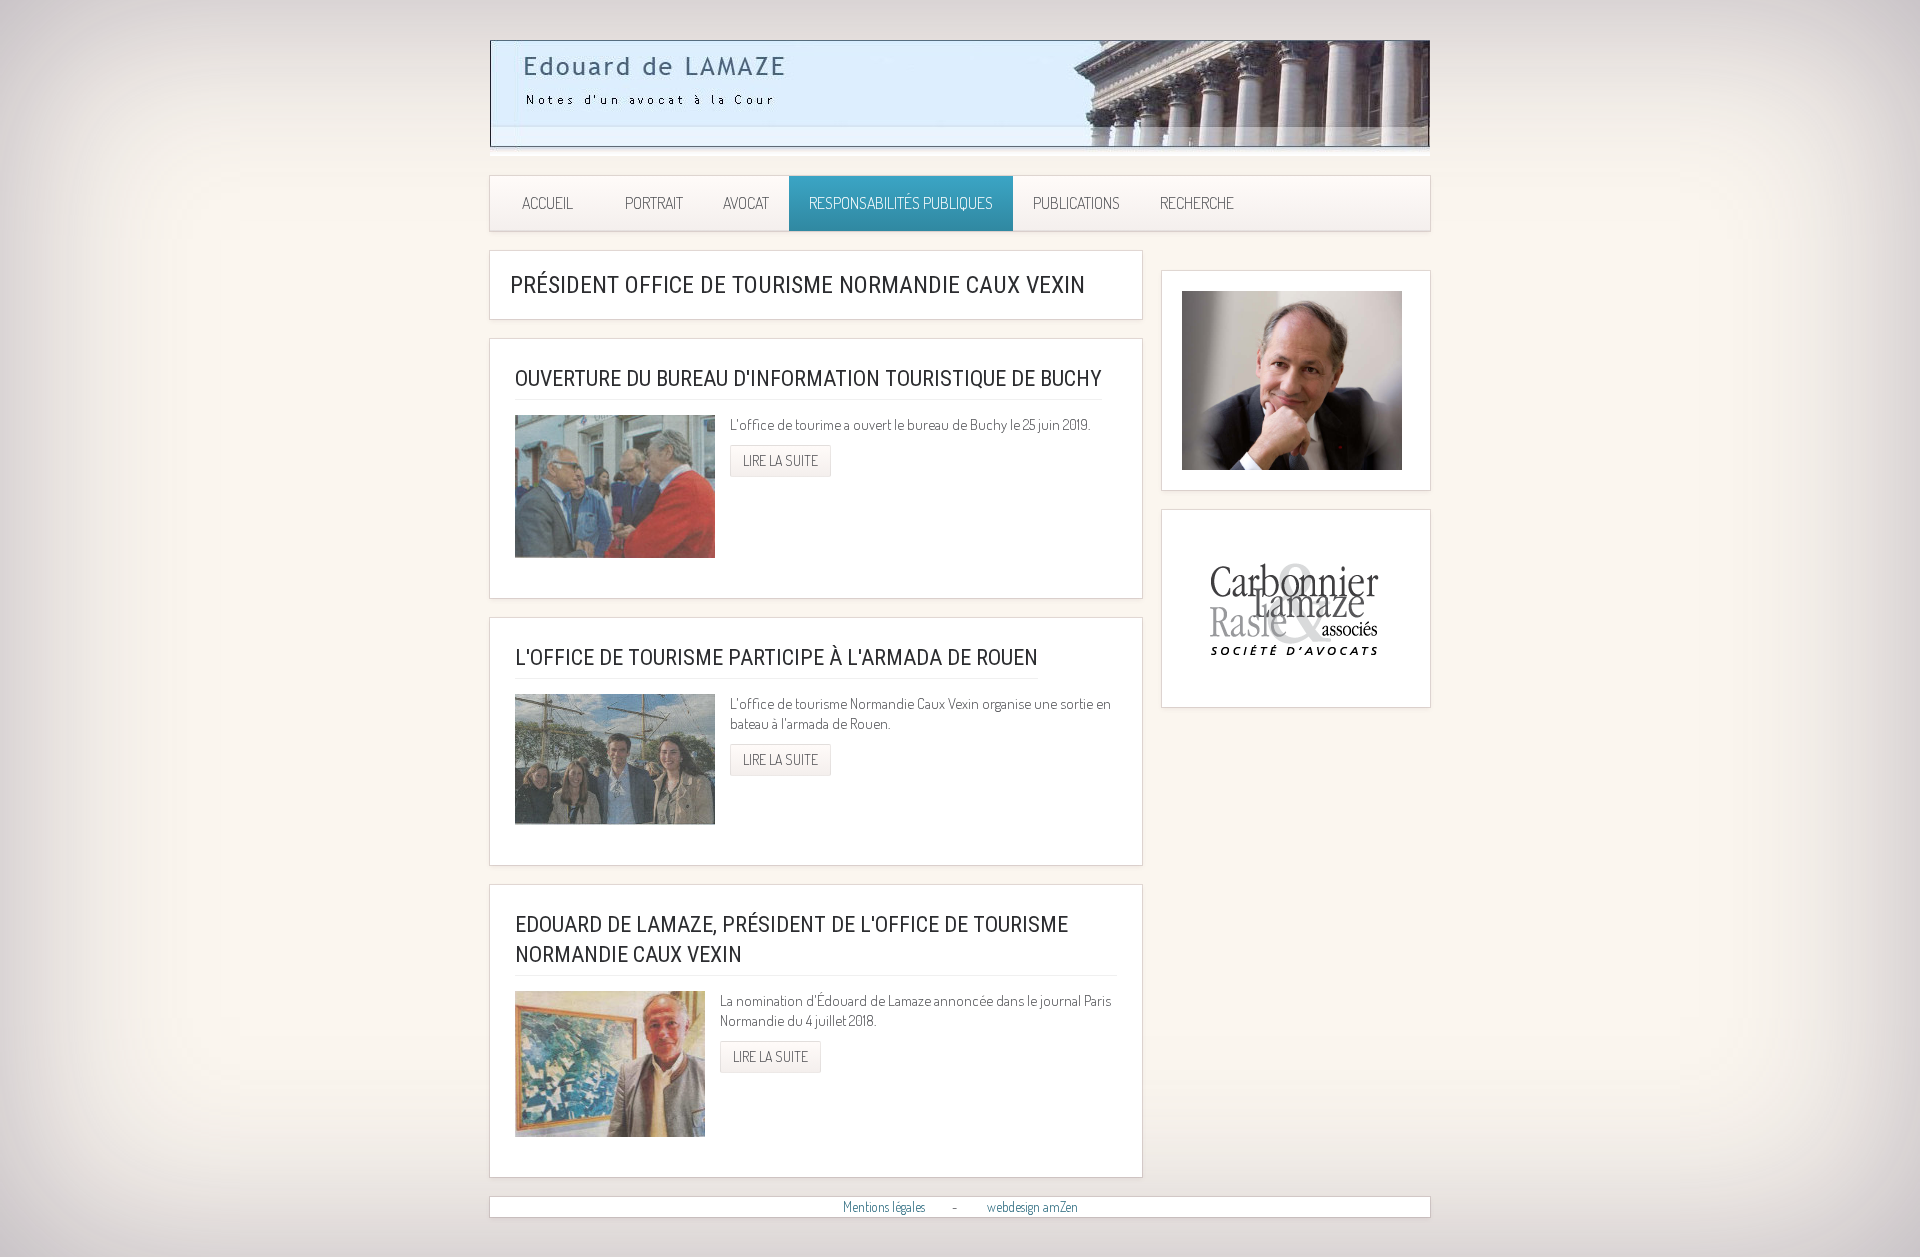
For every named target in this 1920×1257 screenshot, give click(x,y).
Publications (1076, 203)
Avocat (746, 203)
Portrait (654, 203)
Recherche (1197, 203)
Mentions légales (884, 1206)
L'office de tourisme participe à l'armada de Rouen (776, 657)
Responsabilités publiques (901, 203)
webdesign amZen (1032, 1206)
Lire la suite (780, 460)
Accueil (547, 203)
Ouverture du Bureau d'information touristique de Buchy (808, 378)
